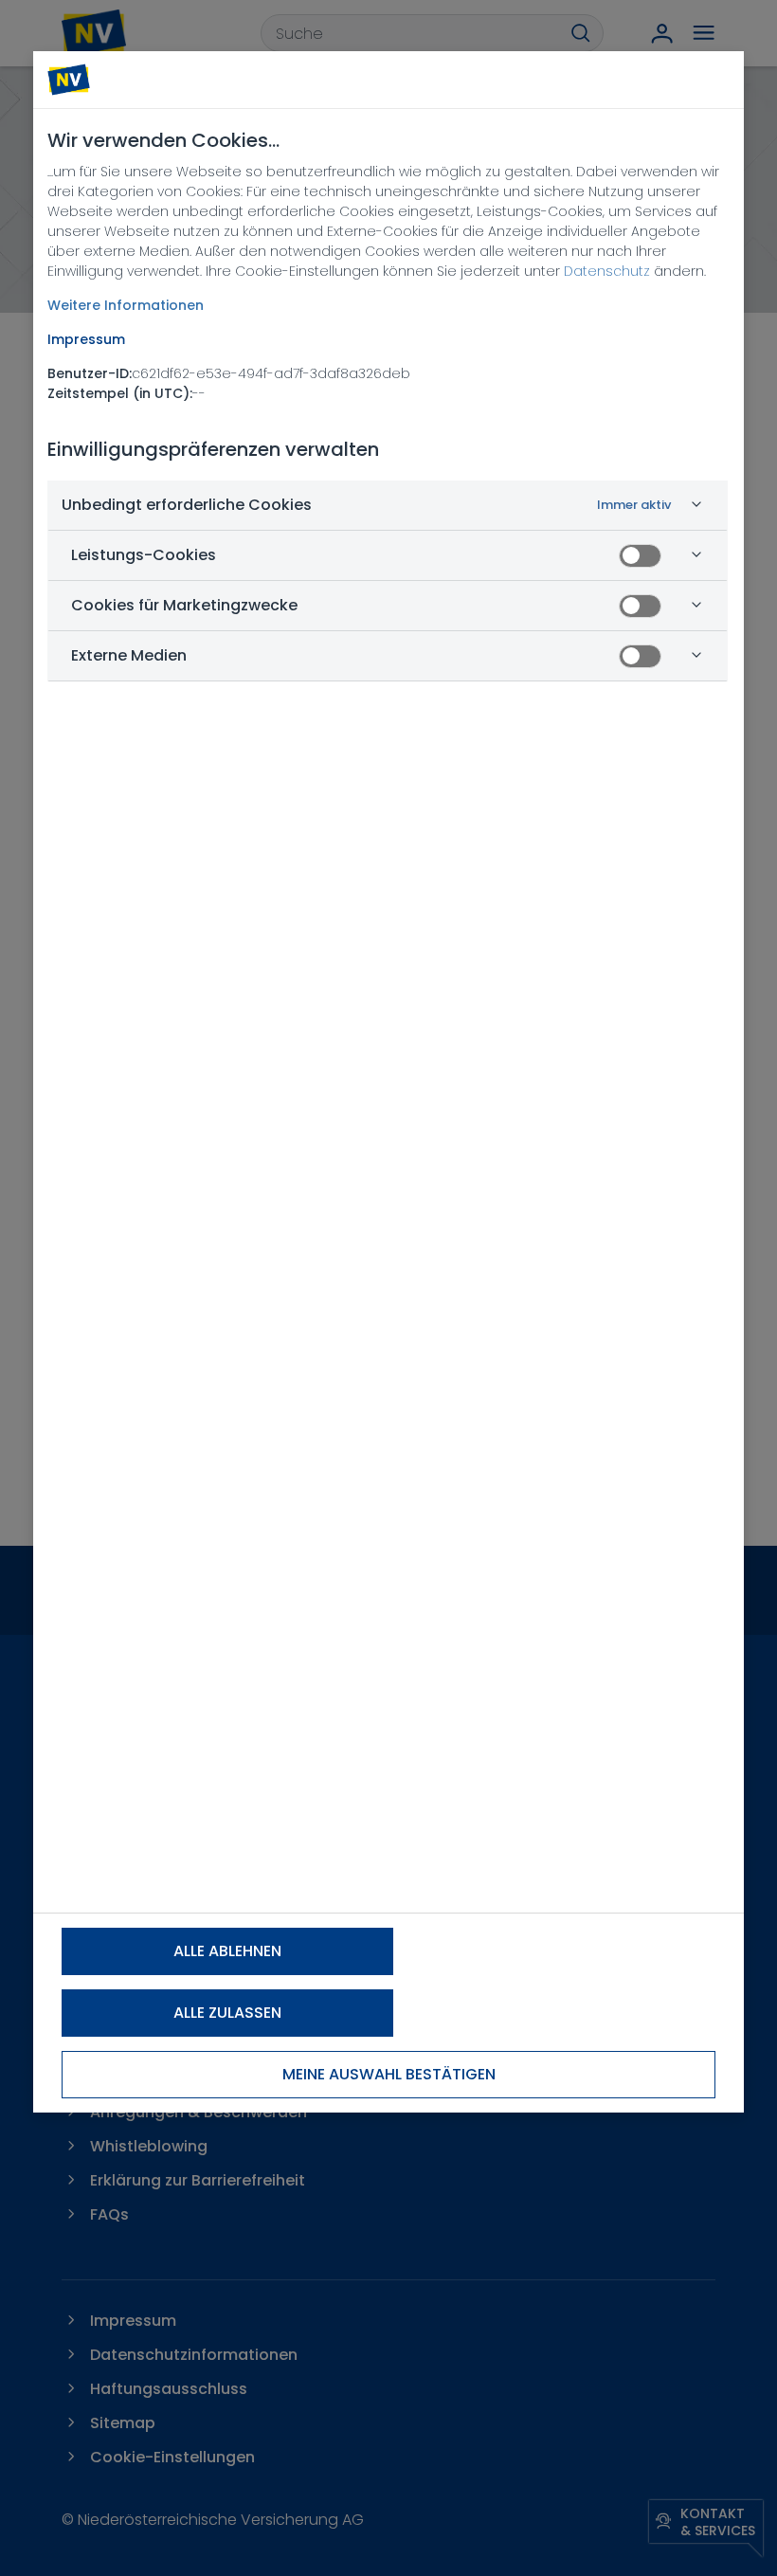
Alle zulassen (227, 2013)
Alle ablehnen (227, 1951)
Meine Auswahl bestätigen (389, 2074)
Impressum (86, 339)
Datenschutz (607, 271)
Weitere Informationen (126, 305)
